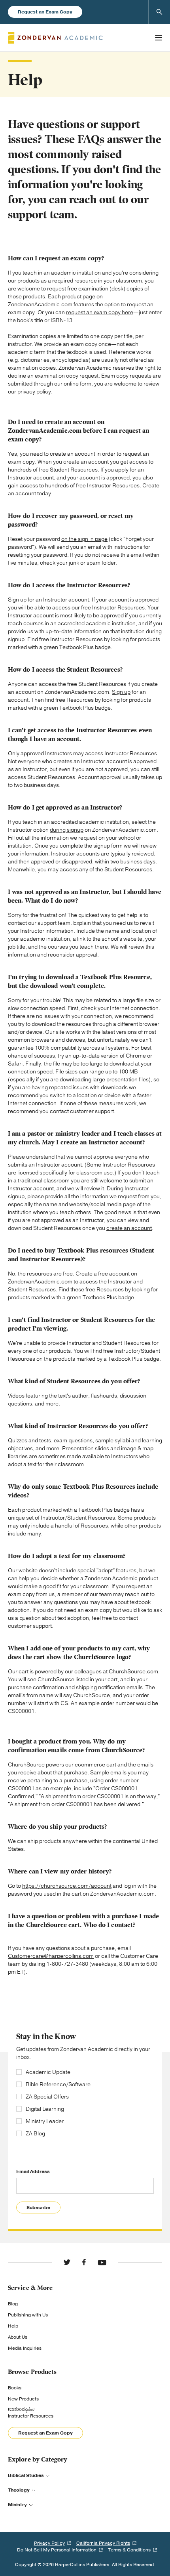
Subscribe (38, 2207)
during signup (67, 830)
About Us (18, 2337)
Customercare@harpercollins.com (51, 1956)
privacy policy (34, 392)
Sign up (121, 692)
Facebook (84, 2262)
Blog (13, 2304)
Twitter (67, 2262)
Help (13, 2326)
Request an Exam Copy (45, 12)
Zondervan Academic (55, 38)
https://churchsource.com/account (67, 1886)
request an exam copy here (100, 312)
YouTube (102, 2262)
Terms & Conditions (129, 2550)
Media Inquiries (25, 2348)
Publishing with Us (28, 2315)
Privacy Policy (49, 2543)
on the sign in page (84, 539)
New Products (23, 2399)
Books (15, 2388)
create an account (129, 1228)
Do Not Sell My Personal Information (57, 2550)
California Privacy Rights (103, 2543)
